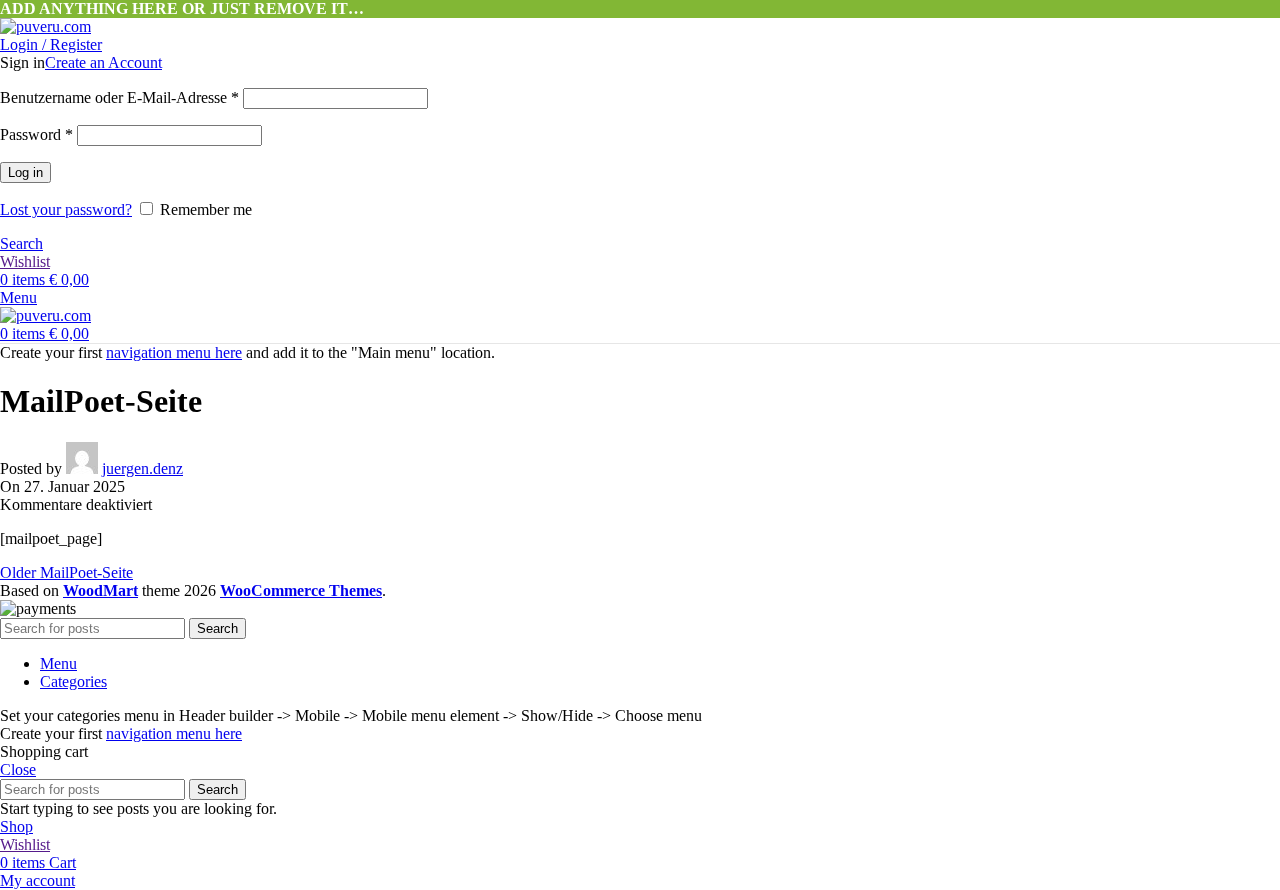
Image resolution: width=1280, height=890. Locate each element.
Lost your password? (66, 209)
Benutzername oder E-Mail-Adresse (119, 97)
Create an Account (103, 62)
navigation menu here (174, 352)
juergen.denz (142, 468)
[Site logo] (45, 26)
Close (18, 769)
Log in (25, 172)
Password (36, 134)
